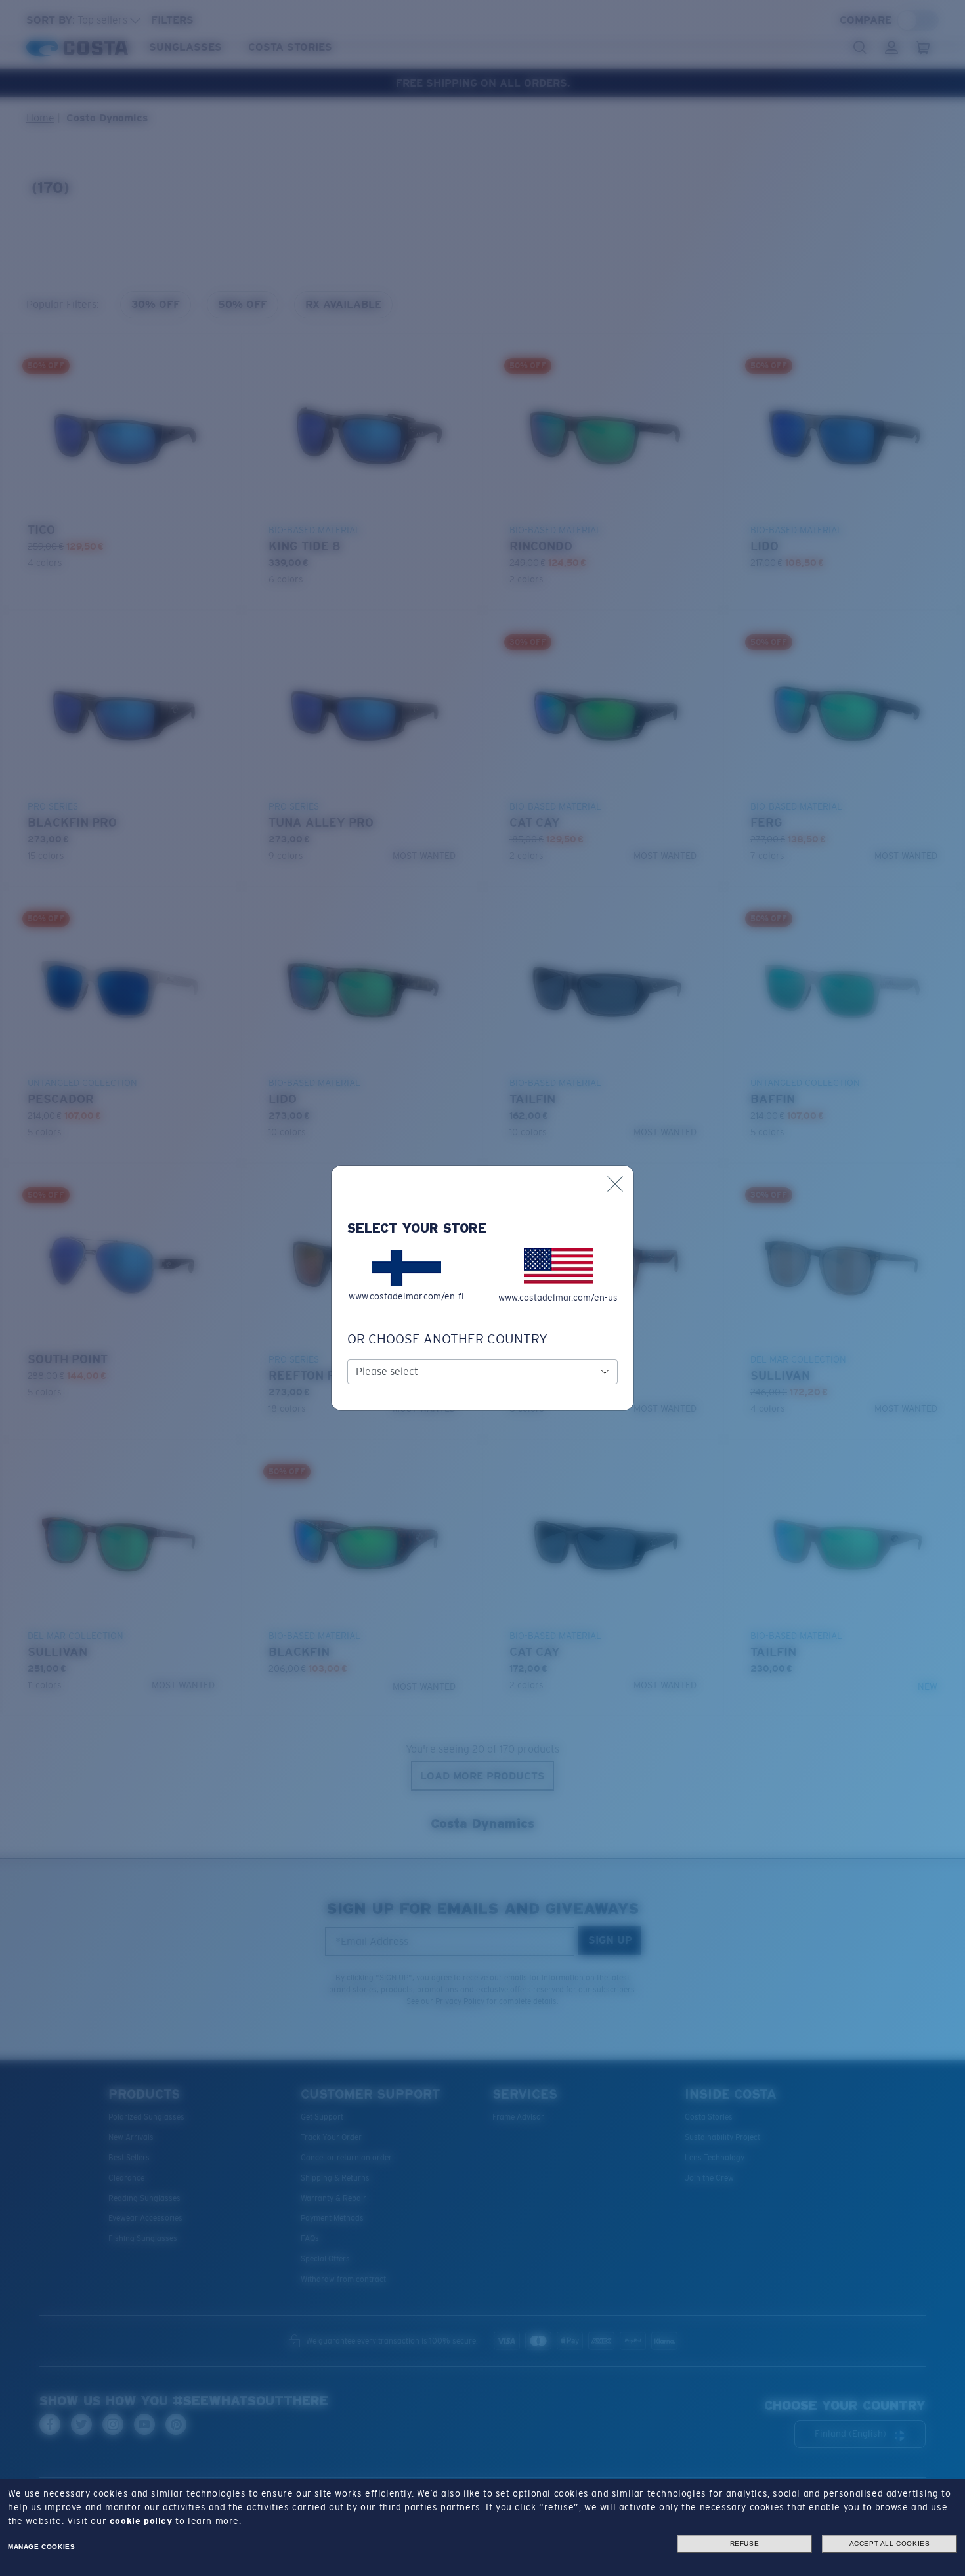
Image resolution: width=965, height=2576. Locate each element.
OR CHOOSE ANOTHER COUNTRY (447, 1339)
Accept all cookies (890, 2543)
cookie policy (141, 2521)
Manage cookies (41, 2547)
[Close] (615, 1184)
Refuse (745, 2543)
